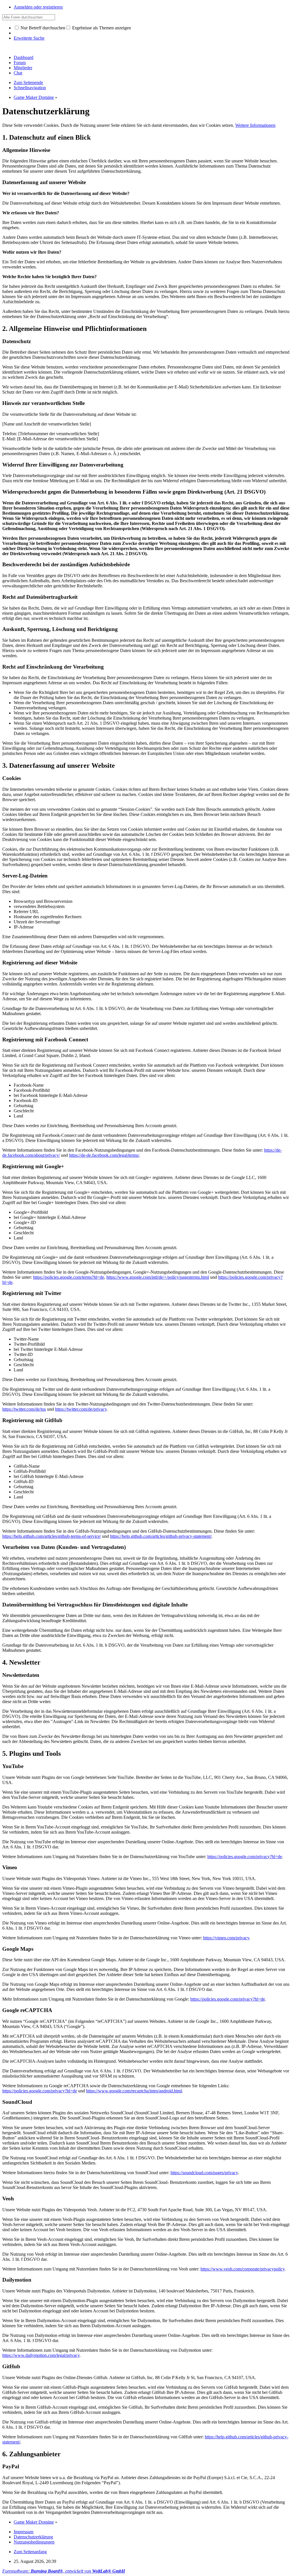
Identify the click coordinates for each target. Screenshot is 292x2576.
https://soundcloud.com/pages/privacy (204, 2173)
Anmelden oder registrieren (38, 7)
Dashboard (24, 57)
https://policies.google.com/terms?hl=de (69, 1277)
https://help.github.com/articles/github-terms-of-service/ (52, 1536)
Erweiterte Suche (29, 38)
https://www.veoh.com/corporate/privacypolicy (243, 2269)
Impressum (24, 2532)
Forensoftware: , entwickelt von (64, 2571)
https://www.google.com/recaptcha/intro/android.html (134, 2091)
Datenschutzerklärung (33, 2537)
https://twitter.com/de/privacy (81, 1409)
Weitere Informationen (255, 125)
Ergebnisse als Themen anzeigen (101, 28)
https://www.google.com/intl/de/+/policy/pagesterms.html (158, 1277)
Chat (18, 73)
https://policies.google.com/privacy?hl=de (245, 1857)
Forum (20, 63)
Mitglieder (23, 68)
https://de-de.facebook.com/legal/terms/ (104, 1155)
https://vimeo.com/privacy (226, 1938)
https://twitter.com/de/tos (24, 1409)
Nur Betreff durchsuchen (42, 28)
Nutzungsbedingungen (34, 2542)
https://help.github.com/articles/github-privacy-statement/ (161, 1536)
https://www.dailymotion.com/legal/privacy (41, 2355)
